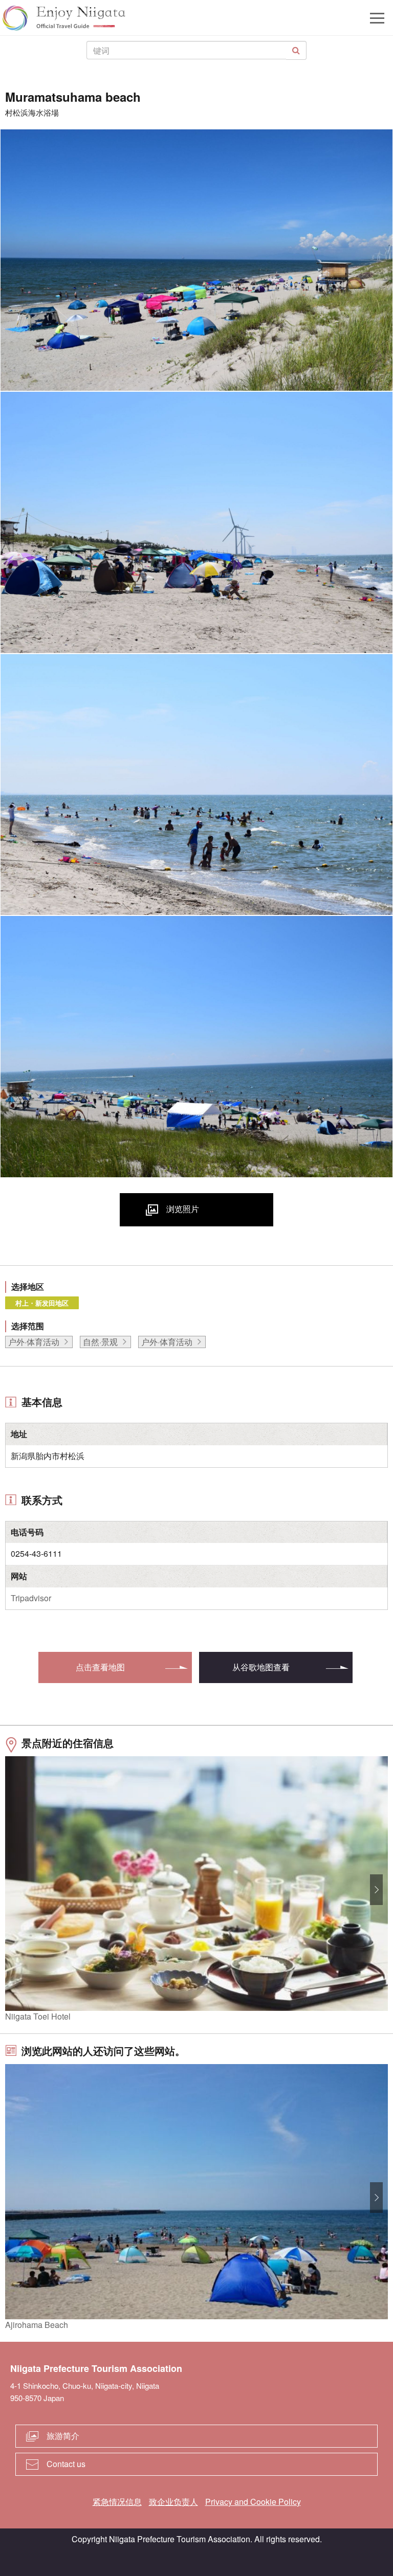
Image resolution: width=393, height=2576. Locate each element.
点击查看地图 (100, 1667)
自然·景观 (100, 1342)
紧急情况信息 (117, 2502)
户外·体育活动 (34, 1342)
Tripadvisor (31, 1598)
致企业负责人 (173, 2502)
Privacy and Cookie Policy (253, 2502)
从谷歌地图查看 (261, 1667)
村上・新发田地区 (42, 1303)
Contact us (66, 2464)
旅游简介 (63, 2436)
